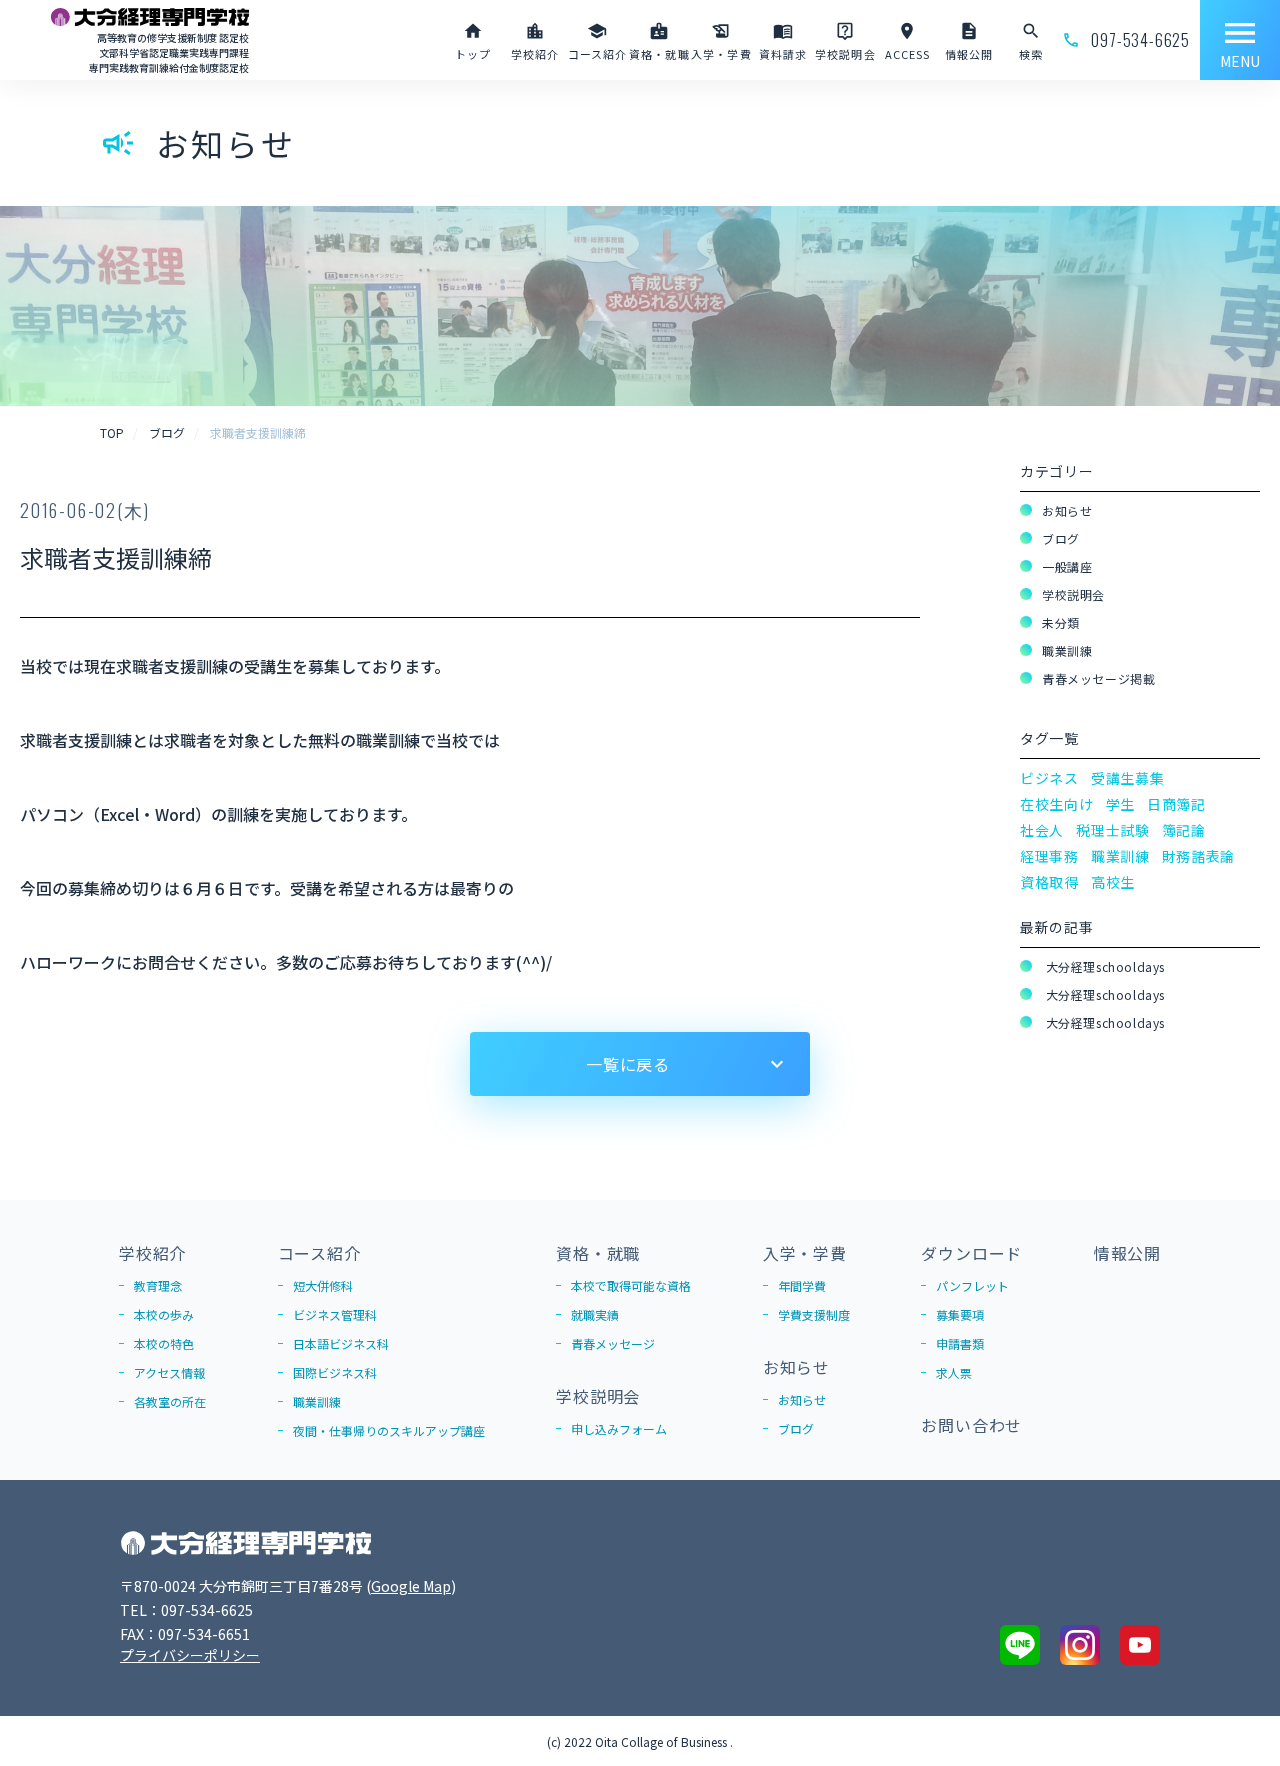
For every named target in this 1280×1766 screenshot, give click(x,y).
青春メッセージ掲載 (1098, 678)
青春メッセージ (613, 1343)
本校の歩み (164, 1314)
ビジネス (1049, 778)
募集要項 (960, 1314)
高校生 (1113, 882)
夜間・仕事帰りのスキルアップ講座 (389, 1430)
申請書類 (960, 1343)
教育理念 (158, 1285)
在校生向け (1057, 804)
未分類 (1061, 622)
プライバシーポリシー (190, 1655)
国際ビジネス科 (335, 1372)
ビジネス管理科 (335, 1314)
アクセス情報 (169, 1372)
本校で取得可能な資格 (631, 1285)
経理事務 (1049, 856)
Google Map (411, 1586)
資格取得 (1049, 882)
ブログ (1061, 538)
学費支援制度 (814, 1314)
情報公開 (1127, 1253)
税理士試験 (1113, 830)
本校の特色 (164, 1343)
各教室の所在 (170, 1401)
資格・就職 (598, 1253)
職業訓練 (1067, 650)
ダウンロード (971, 1253)
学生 (1120, 804)
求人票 (954, 1372)
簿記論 (1184, 830)
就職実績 (595, 1314)
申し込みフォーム (619, 1428)
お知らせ (1067, 510)
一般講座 (1067, 566)
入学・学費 (805, 1253)
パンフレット (972, 1285)
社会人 (1042, 830)
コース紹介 (319, 1253)
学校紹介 (152, 1253)
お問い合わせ (971, 1425)
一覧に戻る (628, 1064)
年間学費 (802, 1285)
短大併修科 (323, 1285)
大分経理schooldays (1103, 966)
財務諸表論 (1199, 856)
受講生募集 (1128, 778)
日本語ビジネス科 (341, 1343)
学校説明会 (1073, 594)
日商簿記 (1176, 804)
